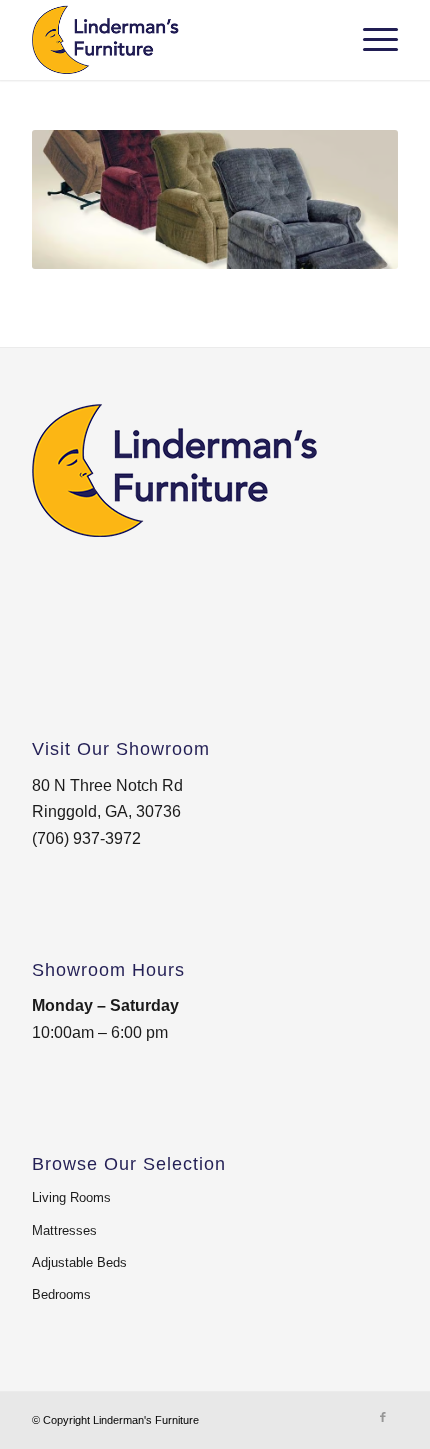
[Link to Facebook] (383, 1417)
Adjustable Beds (79, 1262)
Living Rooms (71, 1197)
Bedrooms (61, 1294)
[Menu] (370, 40)
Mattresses (64, 1230)
